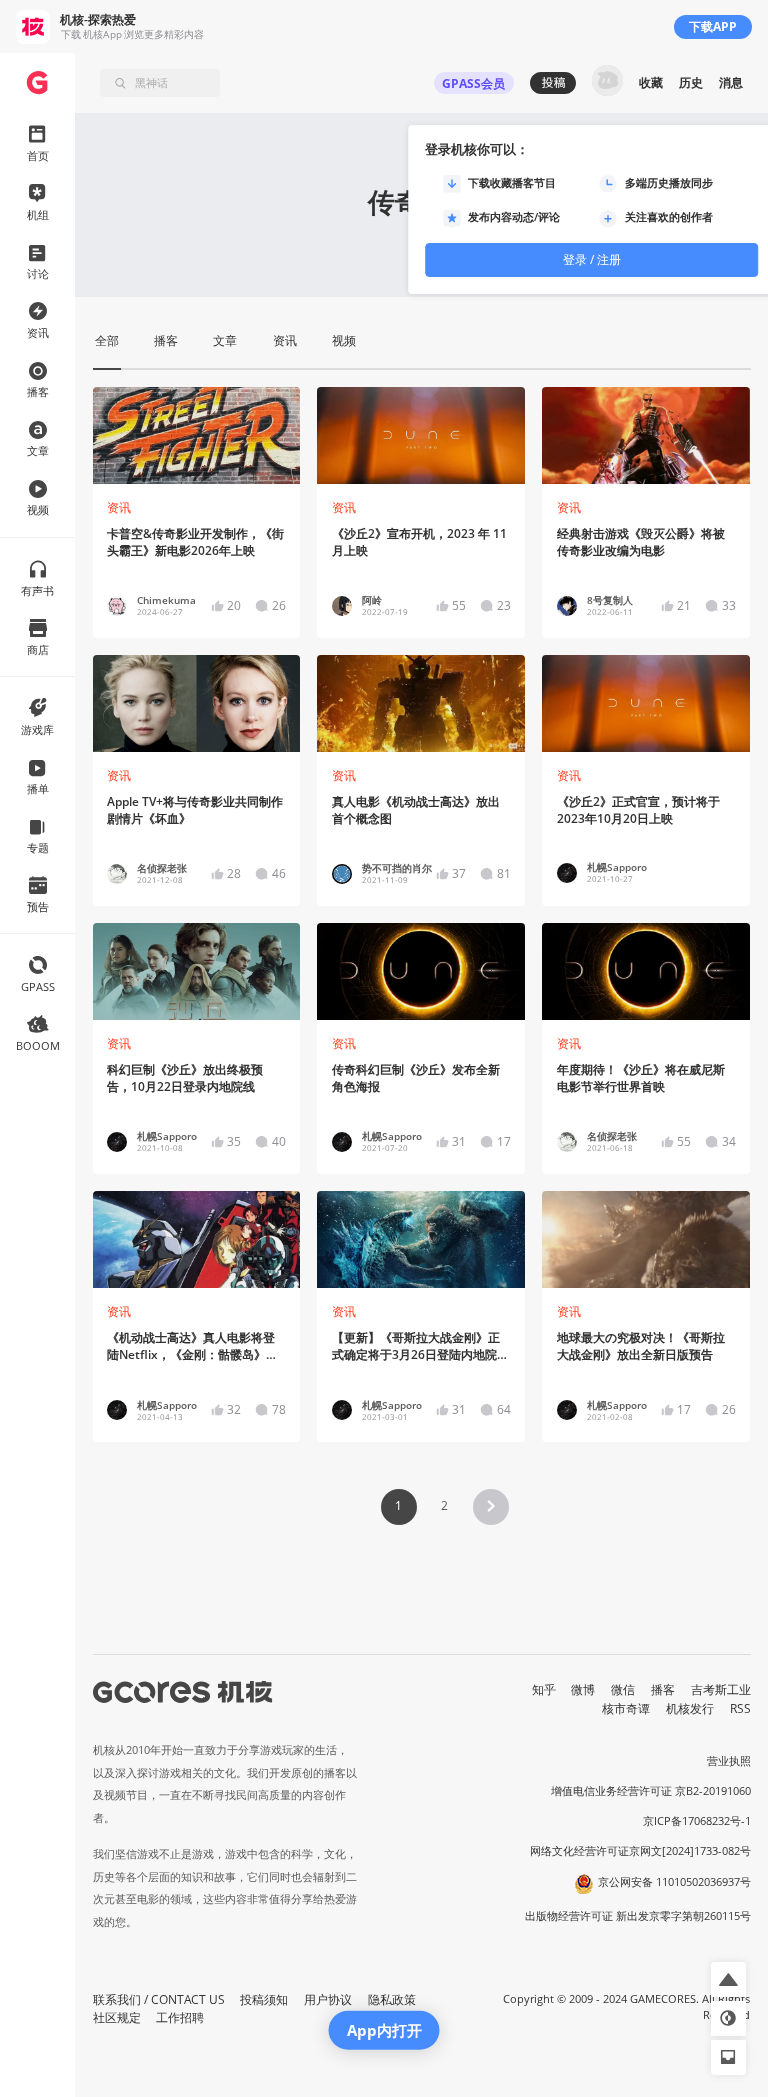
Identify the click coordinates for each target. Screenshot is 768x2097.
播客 (663, 1689)
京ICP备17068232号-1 (697, 1821)
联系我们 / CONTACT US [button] (159, 1999)
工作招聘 (180, 2017)
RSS (740, 1708)
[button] (491, 1507)
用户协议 (328, 1999)
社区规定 (117, 2017)
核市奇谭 (626, 1708)
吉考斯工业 (721, 1689)
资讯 (119, 507)
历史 (691, 82)
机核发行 (690, 1708)
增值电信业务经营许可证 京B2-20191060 (651, 1791)
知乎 (544, 1689)
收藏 (651, 82)
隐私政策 (392, 1999)
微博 (583, 1689)
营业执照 (729, 1761)
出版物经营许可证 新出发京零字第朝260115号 (638, 1916)
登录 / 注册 (592, 259)
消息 (731, 82)
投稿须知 (264, 1999)
